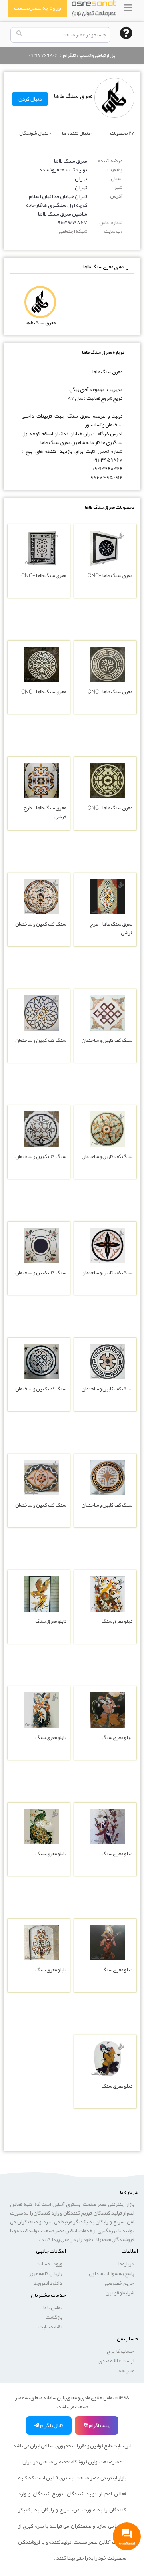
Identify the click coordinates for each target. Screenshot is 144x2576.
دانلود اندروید (48, 2283)
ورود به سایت (49, 2264)
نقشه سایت (50, 2327)
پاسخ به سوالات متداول (111, 2273)
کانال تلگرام (51, 2425)
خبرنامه (126, 2370)
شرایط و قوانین (120, 2293)
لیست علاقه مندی (116, 2361)
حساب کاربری (120, 2351)
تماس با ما (53, 2308)
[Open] (128, 8)
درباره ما (126, 2264)
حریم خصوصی (119, 2283)
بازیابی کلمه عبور (46, 2273)
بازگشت (54, 2317)
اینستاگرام (99, 2425)
